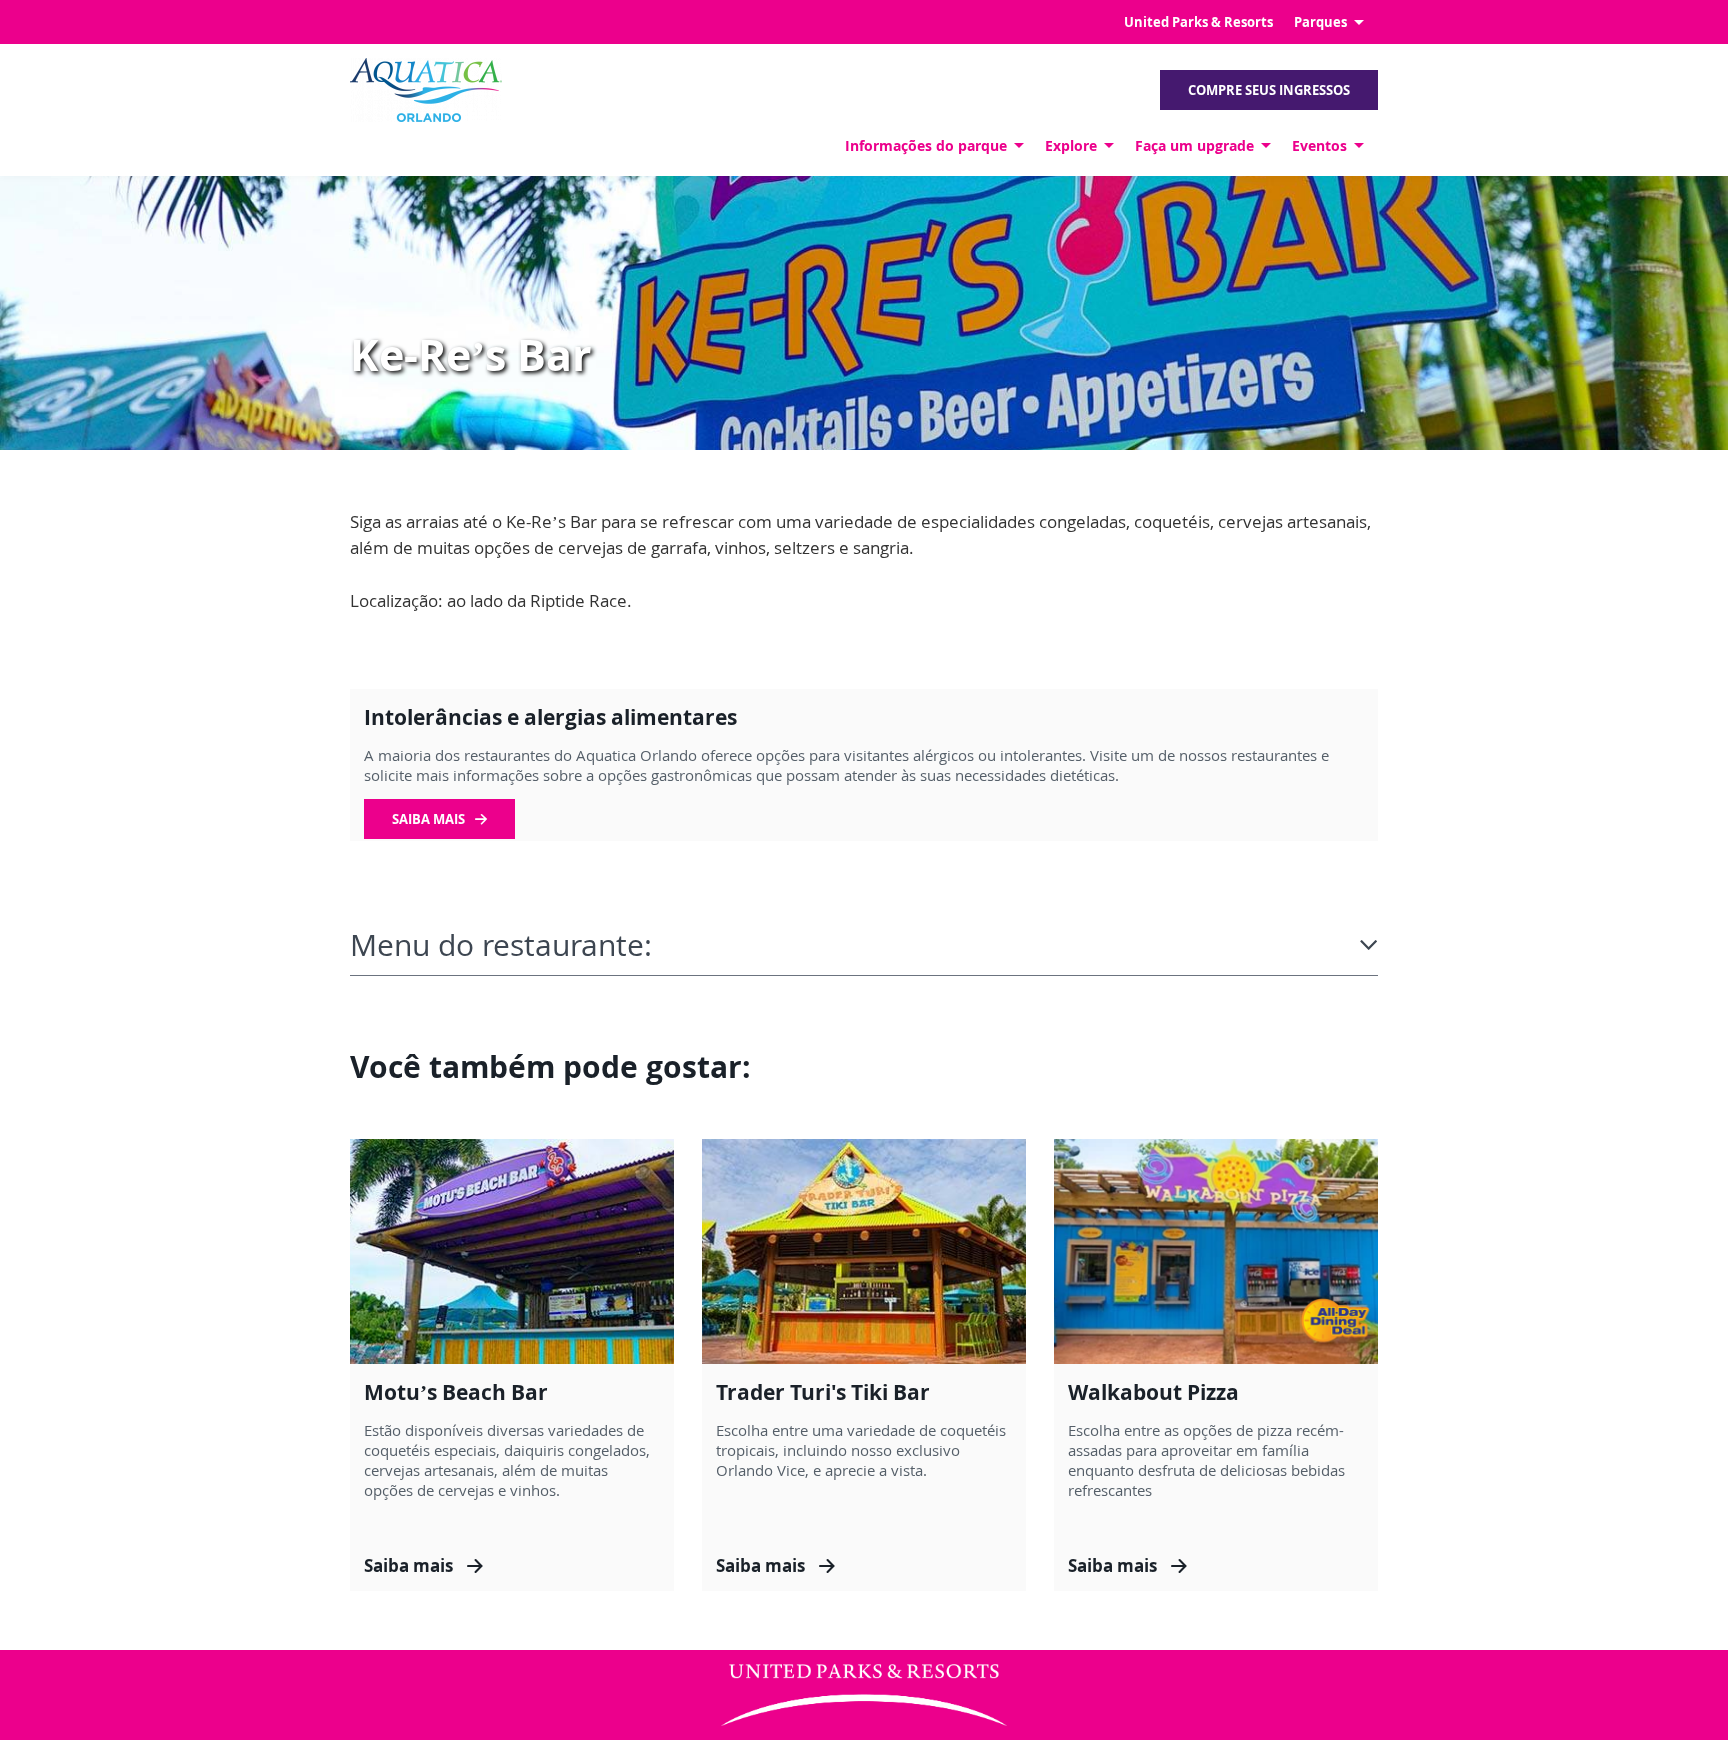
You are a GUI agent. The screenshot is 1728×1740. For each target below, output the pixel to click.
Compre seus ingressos (1269, 90)
